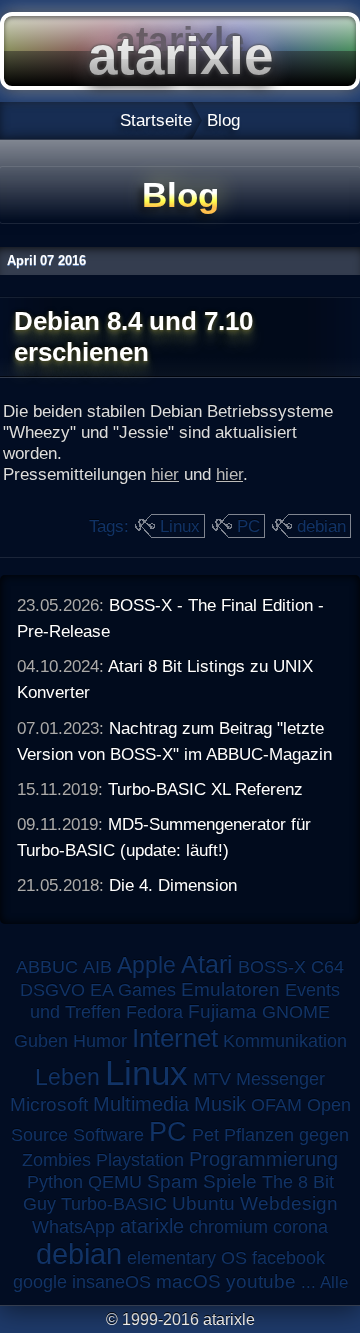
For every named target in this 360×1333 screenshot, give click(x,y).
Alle (334, 1282)
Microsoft (49, 1104)
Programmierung (263, 1159)
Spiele (230, 1181)
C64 (327, 967)
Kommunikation (285, 1041)
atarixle (152, 1226)
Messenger (280, 1079)
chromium (228, 1227)
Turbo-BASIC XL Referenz (205, 789)
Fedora (154, 1012)
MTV (212, 1078)
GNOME (296, 1012)
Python (55, 1182)
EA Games (133, 990)
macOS (188, 1281)
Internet (175, 1038)
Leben (67, 1077)
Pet (205, 1135)
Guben (41, 1041)
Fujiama (222, 1011)
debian (321, 526)
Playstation (140, 1160)
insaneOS (111, 1282)
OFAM (276, 1105)
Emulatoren (230, 989)
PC (248, 526)
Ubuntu (203, 1203)
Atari (207, 964)
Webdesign (289, 1203)
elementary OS (187, 1258)
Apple (146, 965)
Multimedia (141, 1104)
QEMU (115, 1182)
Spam (172, 1181)
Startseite (156, 120)
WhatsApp (73, 1227)
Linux (180, 526)
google (40, 1282)
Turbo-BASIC (114, 1203)
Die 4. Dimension (173, 885)
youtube (261, 1281)
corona (300, 1227)
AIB (97, 967)
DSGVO (52, 990)
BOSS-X (272, 967)
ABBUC (47, 967)
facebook (288, 1258)
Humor (100, 1041)
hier (165, 474)
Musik (220, 1104)
